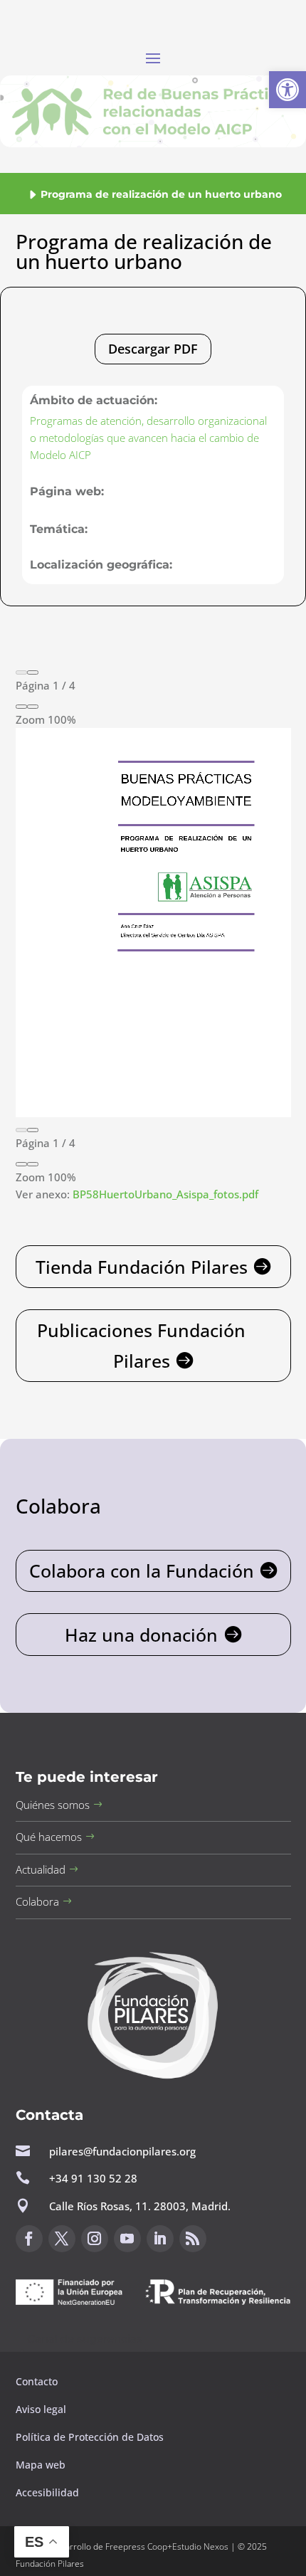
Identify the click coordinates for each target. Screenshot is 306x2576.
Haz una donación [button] (141, 1635)
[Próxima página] (33, 672)
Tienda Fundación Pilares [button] (142, 1267)
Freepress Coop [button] (136, 2546)
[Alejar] (21, 707)
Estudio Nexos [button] (200, 2546)
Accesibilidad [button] (47, 2492)
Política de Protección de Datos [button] (91, 2437)
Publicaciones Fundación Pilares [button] (141, 1345)
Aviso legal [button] (42, 2409)
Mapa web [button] (41, 2465)
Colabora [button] (37, 1901)
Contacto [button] (38, 2381)
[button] (287, 90)
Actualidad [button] (41, 1869)
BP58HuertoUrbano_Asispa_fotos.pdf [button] (165, 1194)
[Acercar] (33, 707)
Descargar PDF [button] (153, 349)
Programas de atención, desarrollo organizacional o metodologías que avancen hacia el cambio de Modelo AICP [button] (148, 438)
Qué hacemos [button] (49, 1837)
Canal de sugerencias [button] (85, 2339)
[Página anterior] (21, 672)
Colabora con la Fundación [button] (142, 1571)
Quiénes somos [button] (53, 1805)
